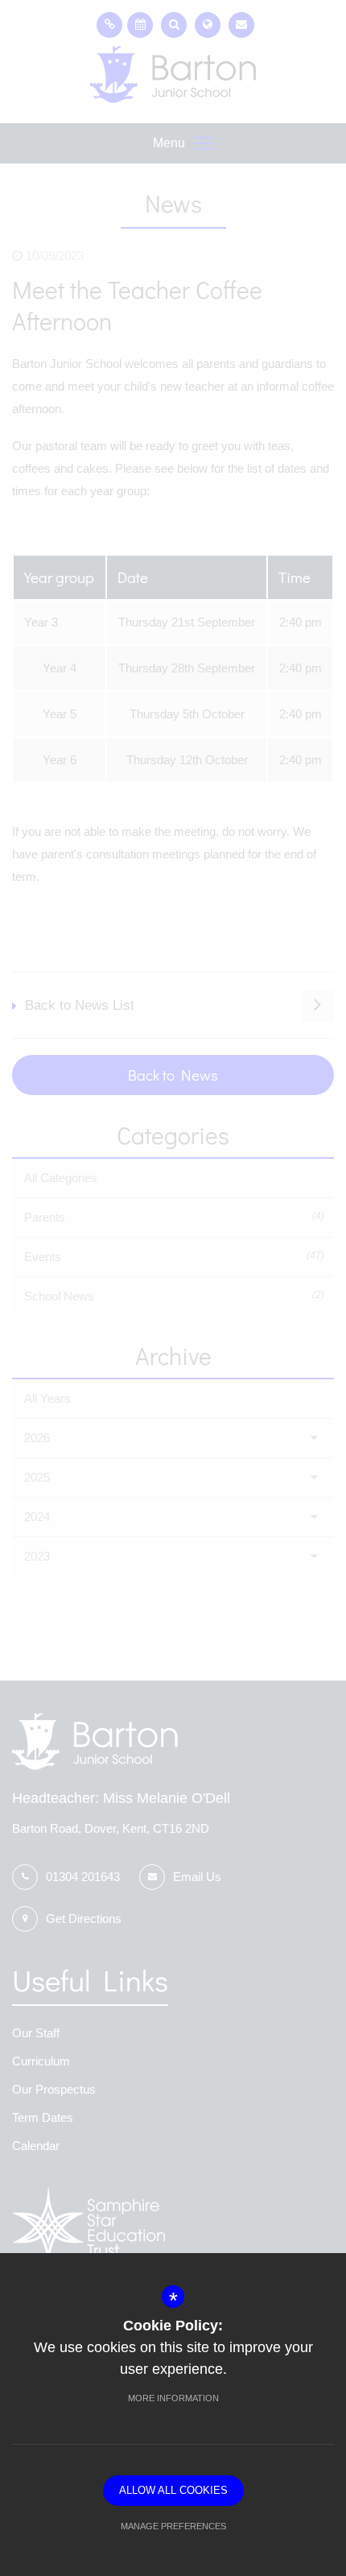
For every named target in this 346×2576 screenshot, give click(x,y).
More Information (173, 2398)
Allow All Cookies (173, 2490)
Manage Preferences (173, 2526)
